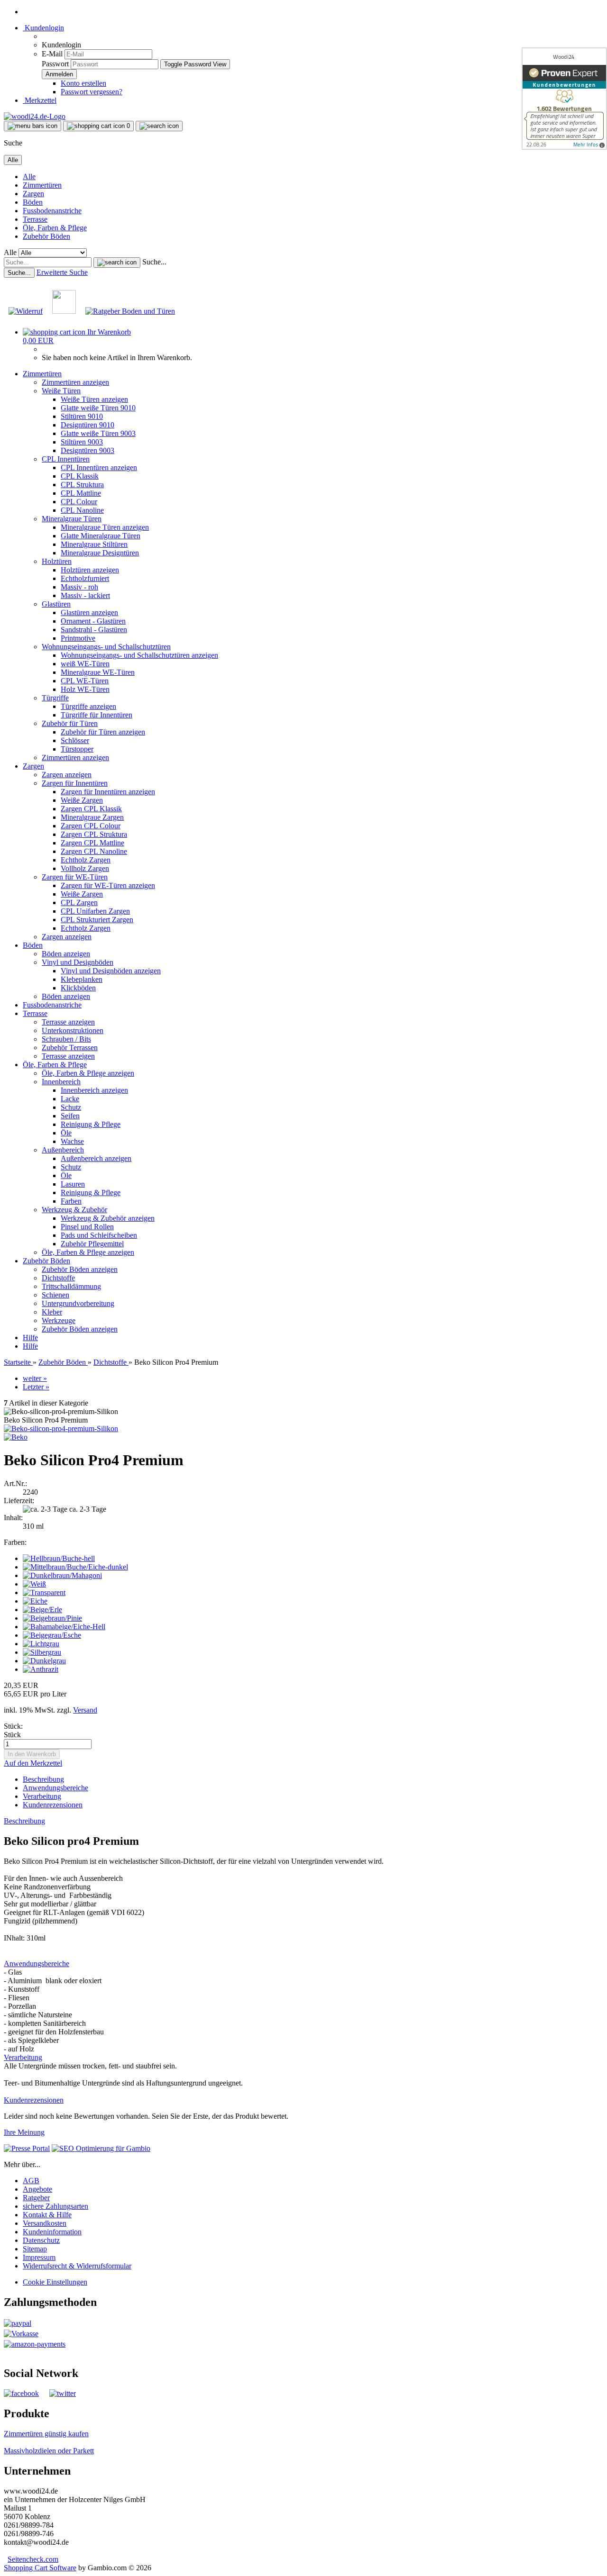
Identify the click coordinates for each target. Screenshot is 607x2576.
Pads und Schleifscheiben (99, 1235)
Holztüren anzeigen (90, 570)
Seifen (70, 1116)
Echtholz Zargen (86, 860)
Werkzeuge (59, 1320)
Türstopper (77, 749)
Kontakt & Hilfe (47, 2215)
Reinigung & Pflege (91, 1124)
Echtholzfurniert (85, 578)
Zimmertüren (42, 185)
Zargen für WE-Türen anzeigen (108, 885)
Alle (29, 177)
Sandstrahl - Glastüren (94, 630)
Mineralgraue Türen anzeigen (105, 527)
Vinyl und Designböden (78, 962)
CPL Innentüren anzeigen (99, 467)
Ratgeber (36, 2198)
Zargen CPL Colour (91, 826)
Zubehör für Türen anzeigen (103, 732)
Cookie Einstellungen (55, 2282)
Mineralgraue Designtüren (100, 553)
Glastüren (56, 604)
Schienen (55, 1295)
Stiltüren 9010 (82, 416)
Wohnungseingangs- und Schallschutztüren (106, 647)
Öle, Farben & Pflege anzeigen (88, 1073)
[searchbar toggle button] (159, 126)
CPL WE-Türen (85, 681)
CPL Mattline (81, 493)
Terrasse (35, 219)
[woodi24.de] (35, 116)
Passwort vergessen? (92, 92)
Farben (71, 1201)
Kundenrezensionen (53, 1805)
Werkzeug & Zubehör (74, 1210)
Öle (66, 1133)
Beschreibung (43, 1779)
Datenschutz (41, 2240)
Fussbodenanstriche (52, 211)
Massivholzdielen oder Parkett (49, 2451)
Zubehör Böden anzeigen (80, 1269)
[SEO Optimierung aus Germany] (101, 2148)
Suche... (154, 262)
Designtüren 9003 (87, 450)
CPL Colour (79, 502)
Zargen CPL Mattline (92, 843)
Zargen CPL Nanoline (94, 851)
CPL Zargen (79, 903)
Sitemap (35, 2249)
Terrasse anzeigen (68, 1022)
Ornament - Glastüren (93, 621)
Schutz (71, 1107)
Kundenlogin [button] (43, 28)
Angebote (37, 2189)
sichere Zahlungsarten (55, 2206)
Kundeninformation (52, 2232)
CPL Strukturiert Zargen (97, 920)
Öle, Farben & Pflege (55, 228)
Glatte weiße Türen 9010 (98, 408)
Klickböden (78, 988)
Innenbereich (61, 1082)
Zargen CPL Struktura (94, 834)
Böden (33, 202)
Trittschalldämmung (71, 1286)
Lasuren (73, 1184)
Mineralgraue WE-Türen (98, 672)
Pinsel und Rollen (87, 1227)
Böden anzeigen (66, 954)
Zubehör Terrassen (70, 1048)
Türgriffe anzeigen (88, 706)
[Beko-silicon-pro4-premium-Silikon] (61, 1429)
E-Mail (52, 54)
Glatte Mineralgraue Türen (101, 536)
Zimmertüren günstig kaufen (46, 2434)
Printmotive (78, 638)
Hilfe (30, 1338)
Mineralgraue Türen (72, 519)
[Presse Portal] (27, 2148)
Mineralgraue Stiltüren (94, 544)
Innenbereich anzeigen (94, 1090)
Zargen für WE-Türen (75, 877)
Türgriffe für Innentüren (97, 715)
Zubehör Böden (46, 236)
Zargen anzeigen (67, 775)
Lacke (70, 1099)
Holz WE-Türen (85, 689)
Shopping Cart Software (40, 2568)
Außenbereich (63, 1150)
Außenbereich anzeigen (96, 1158)
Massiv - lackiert (85, 595)
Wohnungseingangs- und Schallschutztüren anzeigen (139, 655)
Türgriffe (55, 698)
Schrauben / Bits (66, 1039)
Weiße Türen (61, 391)
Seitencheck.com (33, 2559)
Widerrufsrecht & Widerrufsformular (77, 2266)
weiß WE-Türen (85, 664)
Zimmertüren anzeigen (75, 382)
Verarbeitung (42, 1796)
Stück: (13, 1726)
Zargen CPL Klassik (91, 809)
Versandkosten (45, 2223)
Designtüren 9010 (87, 425)
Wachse (72, 1141)
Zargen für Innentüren (75, 783)
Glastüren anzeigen (89, 612)
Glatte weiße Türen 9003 (98, 433)
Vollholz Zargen (85, 868)
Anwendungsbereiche (55, 1788)
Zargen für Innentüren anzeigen (108, 792)
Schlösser (75, 740)
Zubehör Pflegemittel (92, 1244)
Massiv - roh (79, 587)
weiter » (35, 1378)
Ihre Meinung (24, 2132)
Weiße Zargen (82, 800)
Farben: (15, 1542)
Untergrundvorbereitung (78, 1303)
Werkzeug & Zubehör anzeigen (108, 1218)
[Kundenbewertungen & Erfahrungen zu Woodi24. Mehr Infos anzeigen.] (564, 99)
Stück (12, 1735)
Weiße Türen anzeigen (94, 399)
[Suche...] (117, 263)
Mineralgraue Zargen (92, 817)
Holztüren (57, 561)
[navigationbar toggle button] (32, 126)
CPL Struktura (82, 485)
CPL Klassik (80, 476)
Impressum (39, 2257)
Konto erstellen (83, 83)
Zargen (33, 194)
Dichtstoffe (58, 1278)
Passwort (55, 64)
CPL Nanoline (82, 510)
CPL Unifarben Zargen (95, 911)
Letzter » (36, 1387)
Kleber (52, 1312)
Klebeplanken (82, 979)
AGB (31, 2181)
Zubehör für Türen (70, 723)
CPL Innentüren (66, 459)
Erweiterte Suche (62, 272)
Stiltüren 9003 (82, 442)
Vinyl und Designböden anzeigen (111, 971)
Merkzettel (40, 100)
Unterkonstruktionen (73, 1030)
